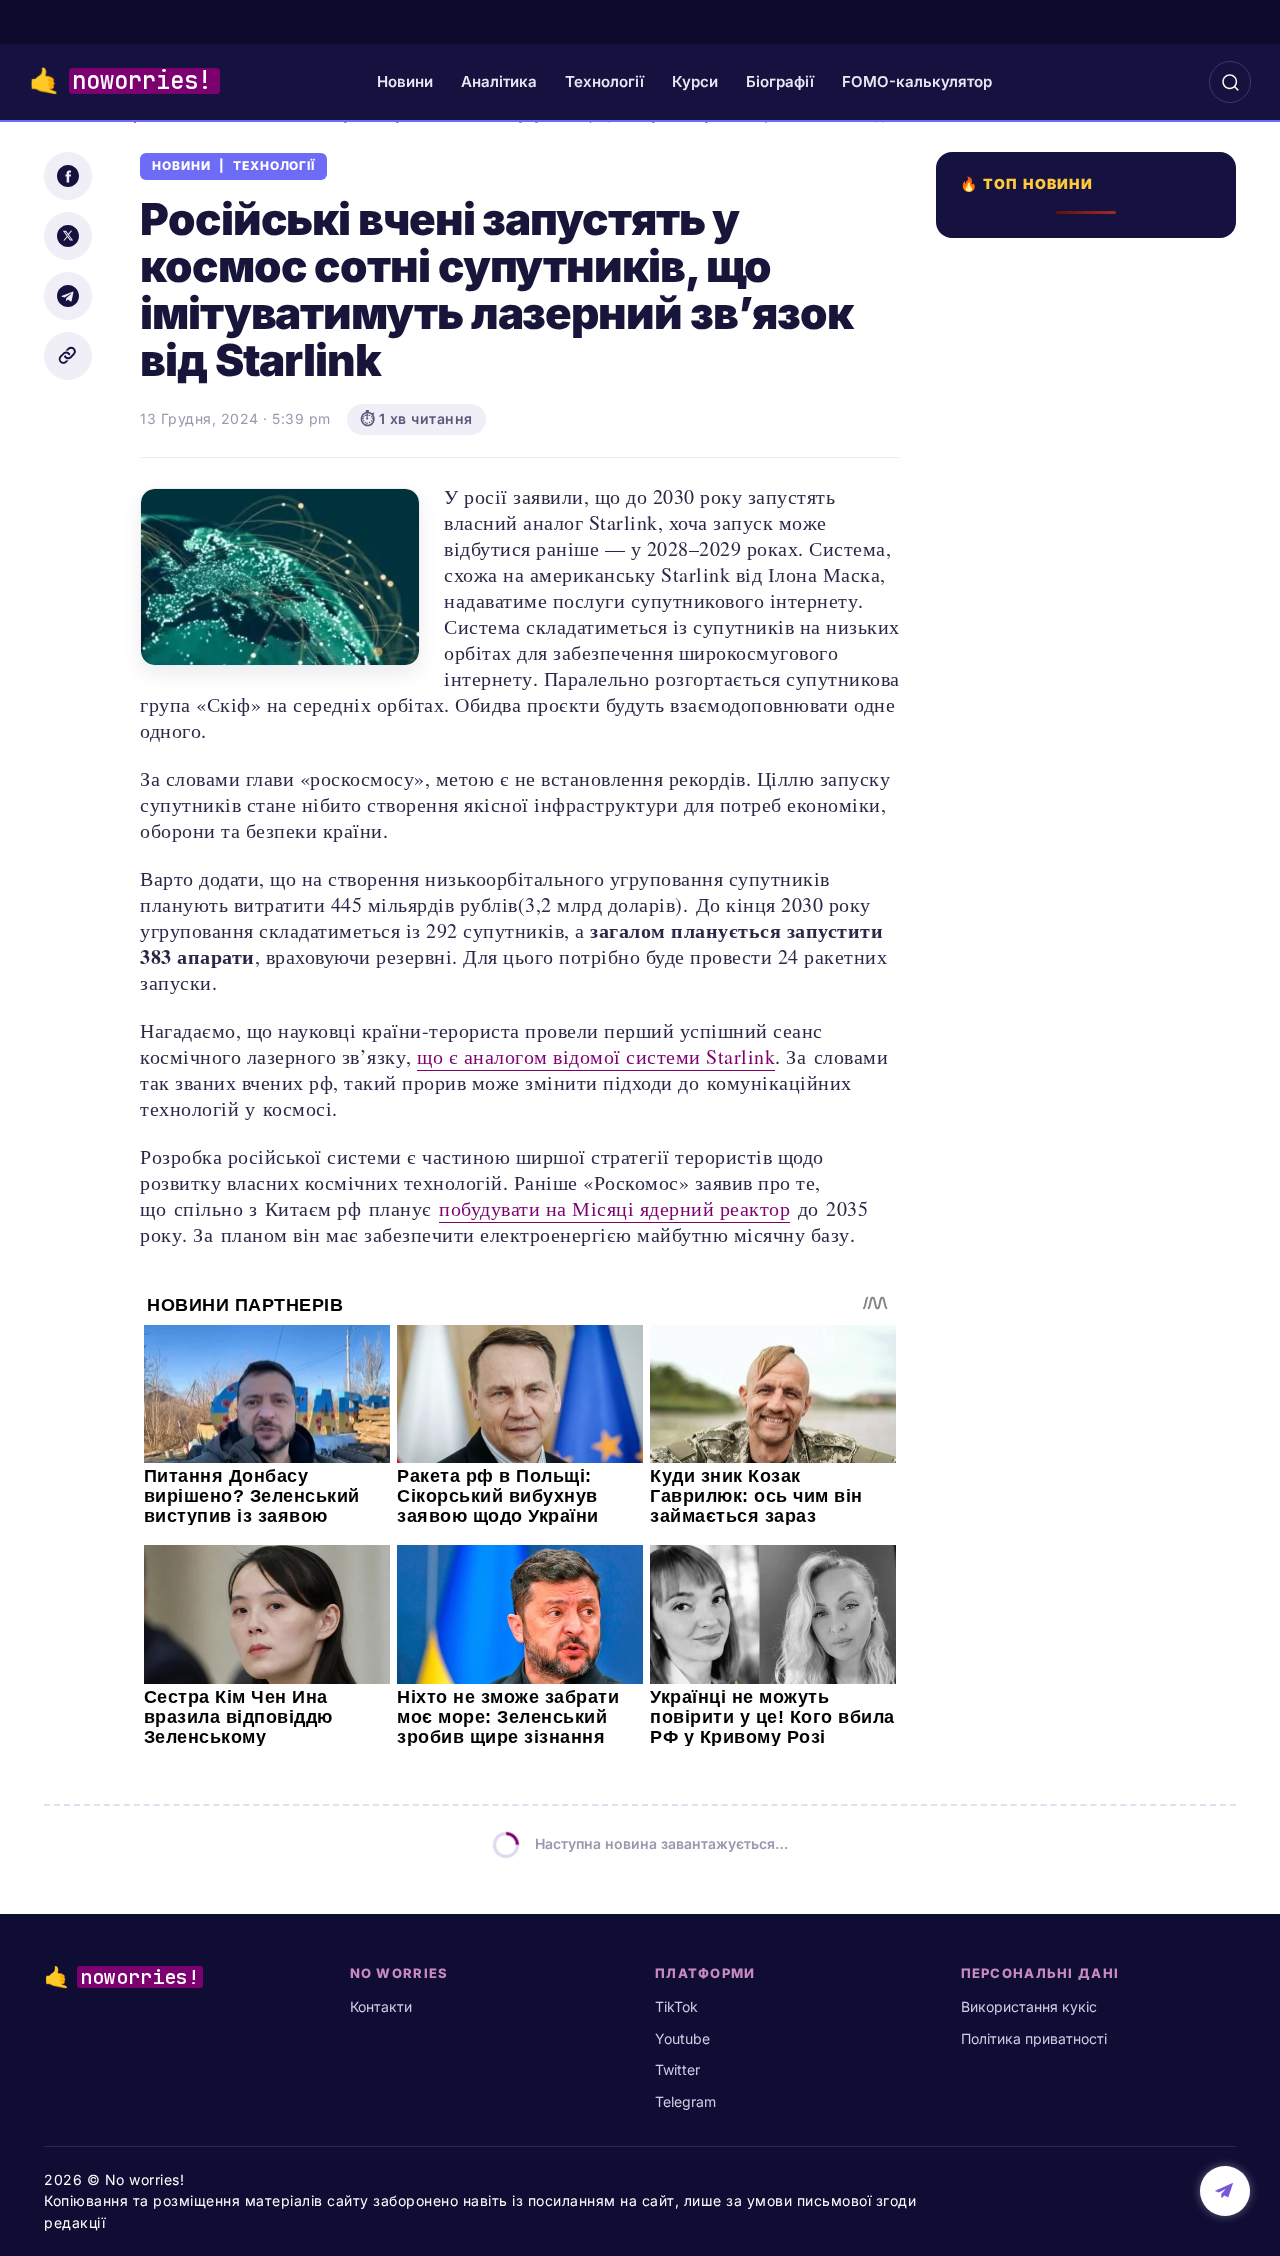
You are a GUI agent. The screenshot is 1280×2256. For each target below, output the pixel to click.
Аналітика (499, 81)
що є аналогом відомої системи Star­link (596, 1056)
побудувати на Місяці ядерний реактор (614, 1208)
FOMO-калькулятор (917, 81)
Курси (695, 81)
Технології (604, 81)
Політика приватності (1034, 2038)
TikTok (676, 2006)
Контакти (381, 2006)
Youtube (682, 2038)
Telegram (685, 2101)
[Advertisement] (1092, 1014)
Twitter (677, 2069)
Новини (405, 81)
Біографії (780, 81)
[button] (1230, 82)
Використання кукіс (1029, 2006)
